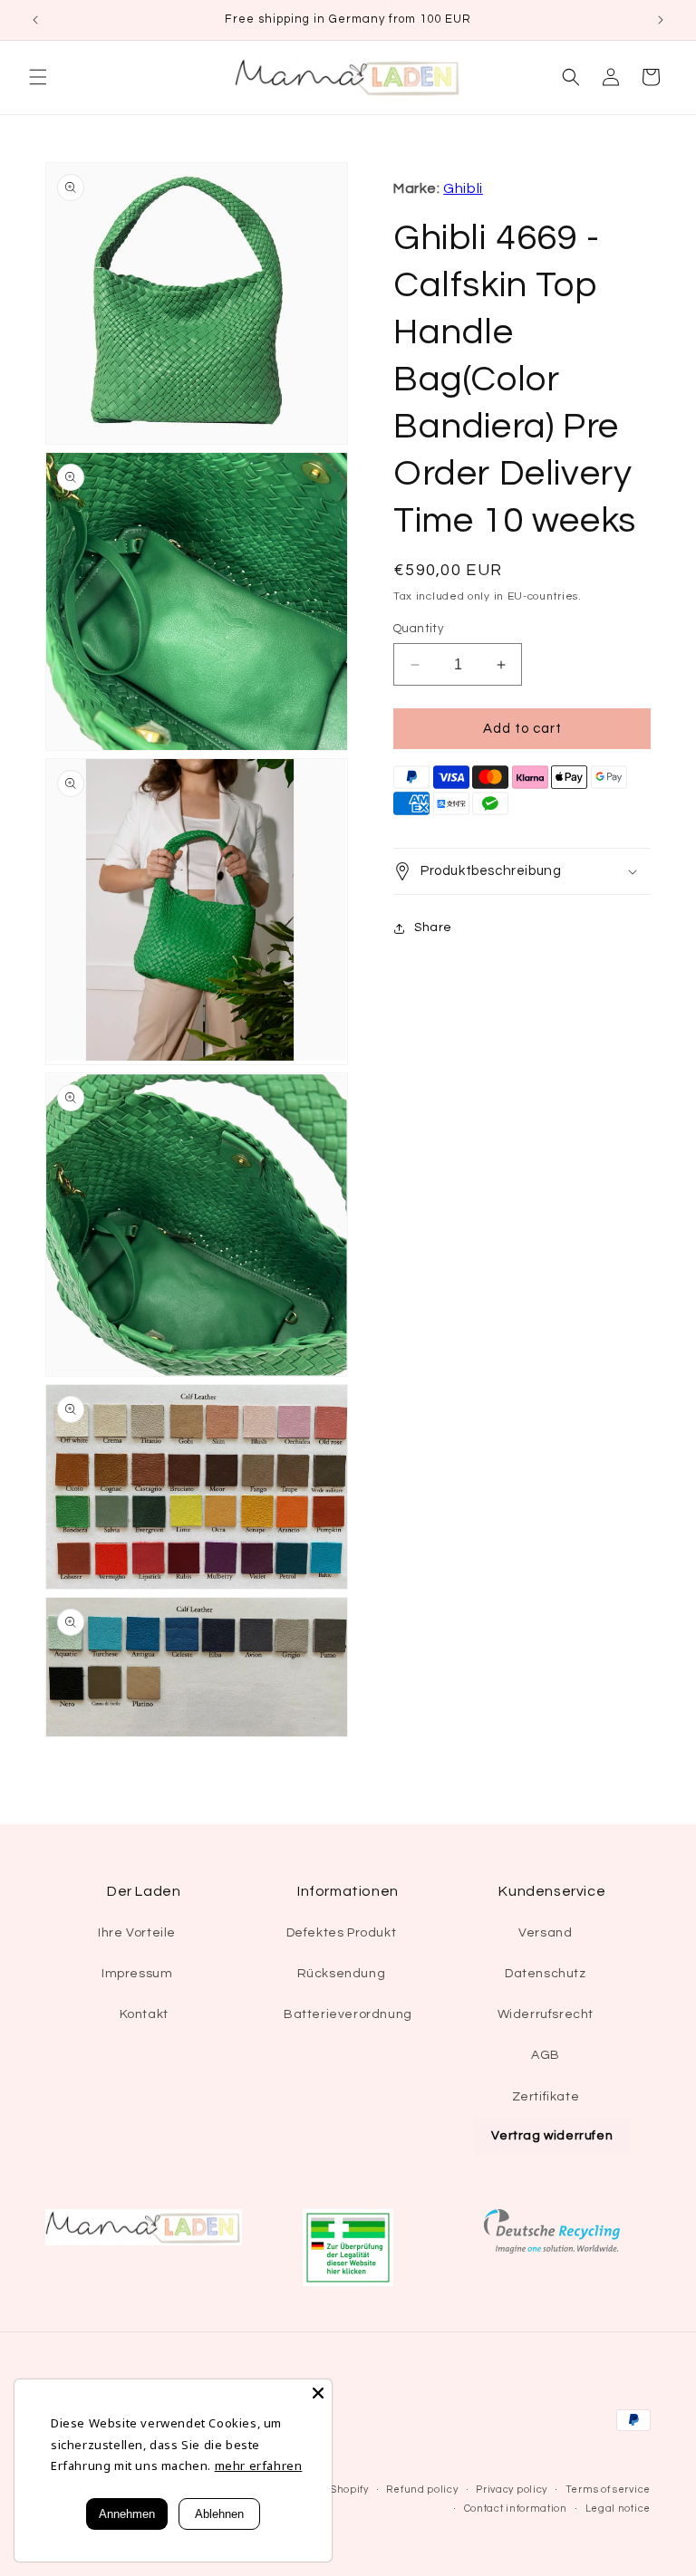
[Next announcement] (661, 20)
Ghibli (463, 188)
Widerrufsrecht (546, 2014)
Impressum (137, 1974)
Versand (545, 1933)
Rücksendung (342, 1974)
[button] (38, 77)
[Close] (318, 2393)
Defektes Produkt (342, 1933)
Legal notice (618, 2509)
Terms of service (608, 2489)
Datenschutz (546, 1974)
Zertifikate (546, 2097)
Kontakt (144, 2014)
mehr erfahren (259, 2465)
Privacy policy (512, 2489)
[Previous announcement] (35, 20)
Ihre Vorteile (137, 1933)
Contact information (516, 2509)
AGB (546, 2055)
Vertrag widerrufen (552, 2136)
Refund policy (422, 2489)
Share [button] (433, 928)
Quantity (418, 629)
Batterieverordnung (348, 2014)
